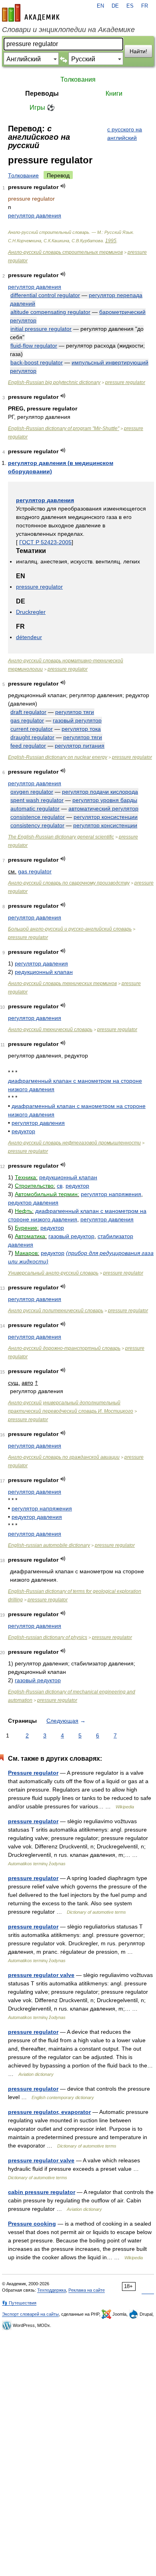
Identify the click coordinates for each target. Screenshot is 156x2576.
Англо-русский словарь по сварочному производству (69, 883)
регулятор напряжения (111, 1194)
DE (115, 6)
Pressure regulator (33, 1773)
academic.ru (31, 13)
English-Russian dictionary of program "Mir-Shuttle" (64, 428)
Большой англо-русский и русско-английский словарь (70, 929)
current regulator (32, 729)
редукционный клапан (44, 972)
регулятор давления (35, 215)
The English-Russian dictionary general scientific (61, 837)
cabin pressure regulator (42, 2192)
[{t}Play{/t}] (63, 186)
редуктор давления (33, 1203)
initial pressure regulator (41, 329)
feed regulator (28, 746)
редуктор (23, 1131)
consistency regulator (37, 825)
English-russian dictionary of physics (48, 1637)
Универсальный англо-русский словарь (53, 1273)
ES (130, 6)
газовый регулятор (77, 720)
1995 (111, 241)
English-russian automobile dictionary (49, 1545)
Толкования (78, 79)
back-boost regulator (37, 362)
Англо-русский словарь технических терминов (62, 983)
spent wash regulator (37, 800)
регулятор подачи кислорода (100, 792)
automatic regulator (35, 808)
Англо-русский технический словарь (50, 1030)
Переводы (42, 94)
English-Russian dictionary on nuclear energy (58, 757)
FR (145, 6)
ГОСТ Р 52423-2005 (45, 542)
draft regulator (28, 712)
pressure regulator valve (41, 1975)
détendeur (29, 637)
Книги (114, 94)
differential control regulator (45, 295)
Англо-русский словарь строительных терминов (65, 252)
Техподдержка (52, 2290)
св (60, 1186)
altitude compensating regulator (50, 312)
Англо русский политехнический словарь (56, 1311)
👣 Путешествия (19, 2303)
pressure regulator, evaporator (49, 2112)
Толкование (23, 175)
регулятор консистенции (106, 817)
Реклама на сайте (87, 2290)
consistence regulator (38, 817)
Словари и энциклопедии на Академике (68, 30)
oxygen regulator (32, 792)
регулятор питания (80, 746)
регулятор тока (81, 729)
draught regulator (32, 737)
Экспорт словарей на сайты (30, 2314)
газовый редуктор (71, 1236)
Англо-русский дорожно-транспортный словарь (64, 1348)
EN (100, 6)
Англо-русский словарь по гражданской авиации (64, 1457)
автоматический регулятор (103, 808)
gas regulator (27, 720)
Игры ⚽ (42, 108)
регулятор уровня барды (105, 800)
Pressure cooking (32, 2224)
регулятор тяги (75, 712)
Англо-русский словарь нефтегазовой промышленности (74, 1143)
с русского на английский (125, 134)
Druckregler (31, 612)
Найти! (138, 51)
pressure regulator (125, 382)
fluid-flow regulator (34, 346)
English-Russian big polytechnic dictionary (54, 382)
